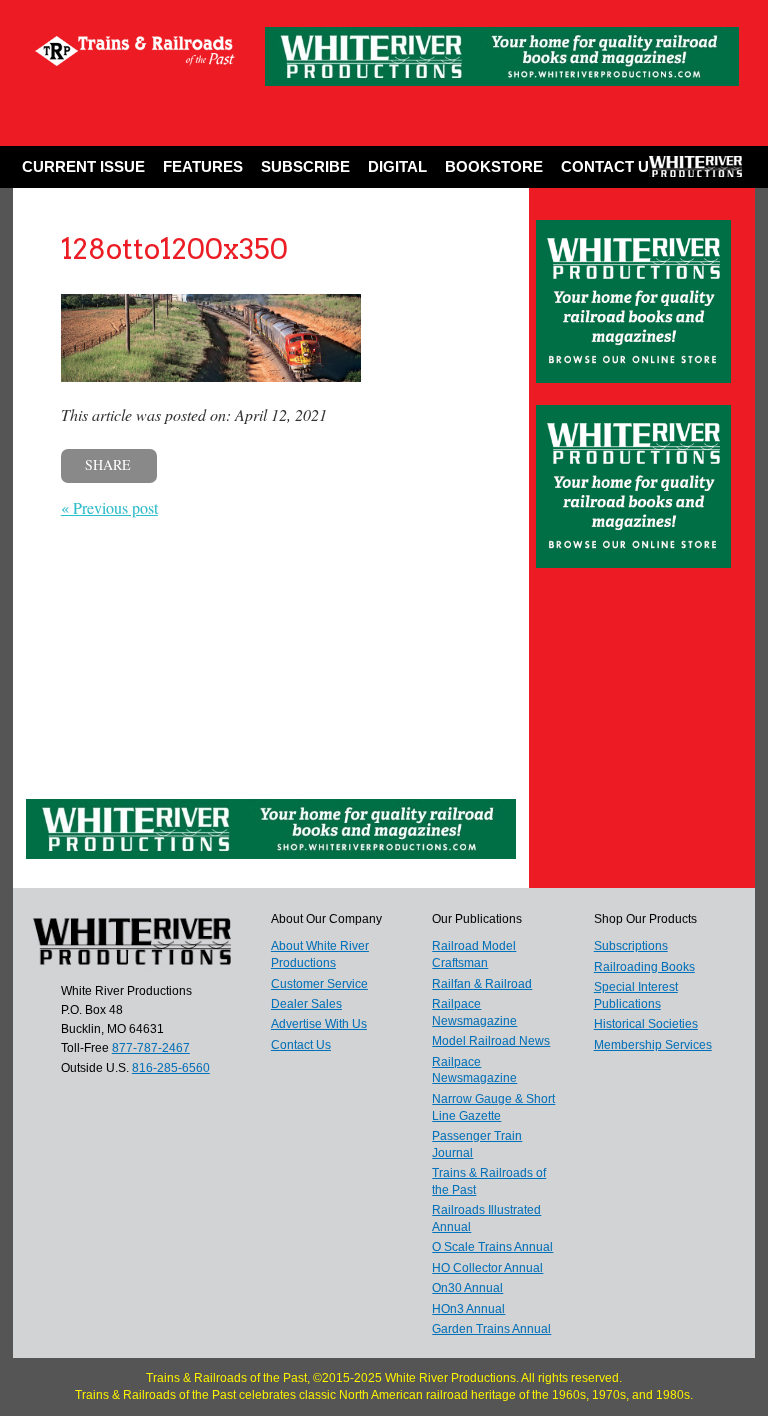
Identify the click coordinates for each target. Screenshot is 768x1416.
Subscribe (305, 166)
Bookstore (494, 166)
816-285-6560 (171, 1068)
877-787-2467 (151, 1048)
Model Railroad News (491, 1041)
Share (108, 464)
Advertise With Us (319, 1024)
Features (203, 166)
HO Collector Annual (487, 1268)
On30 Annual (467, 1288)
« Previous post (109, 507)
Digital (397, 166)
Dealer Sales (306, 1004)
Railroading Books (644, 967)
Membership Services (653, 1045)
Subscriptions (631, 946)
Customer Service (319, 984)
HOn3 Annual (468, 1309)
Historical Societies (646, 1024)
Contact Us (610, 166)
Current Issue (83, 166)
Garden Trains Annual (491, 1329)
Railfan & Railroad (482, 984)
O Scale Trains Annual (492, 1247)
